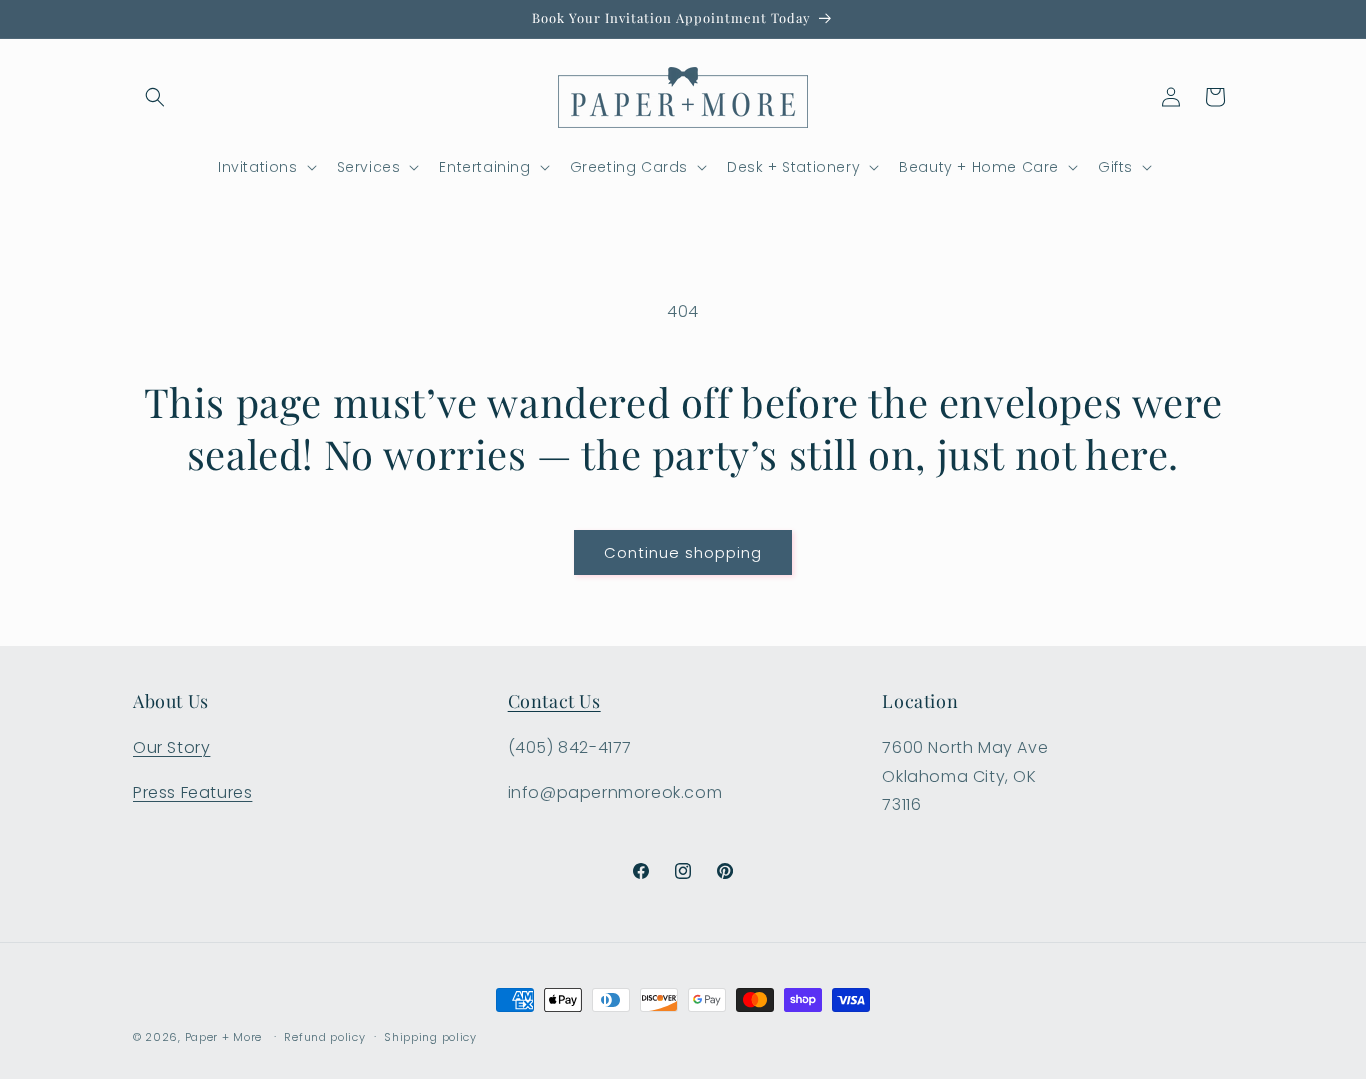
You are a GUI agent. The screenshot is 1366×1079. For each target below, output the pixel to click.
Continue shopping (683, 552)
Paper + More (223, 1037)
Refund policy (324, 1036)
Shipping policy (430, 1036)
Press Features (192, 791)
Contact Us (554, 701)
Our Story (171, 746)
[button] (155, 97)
